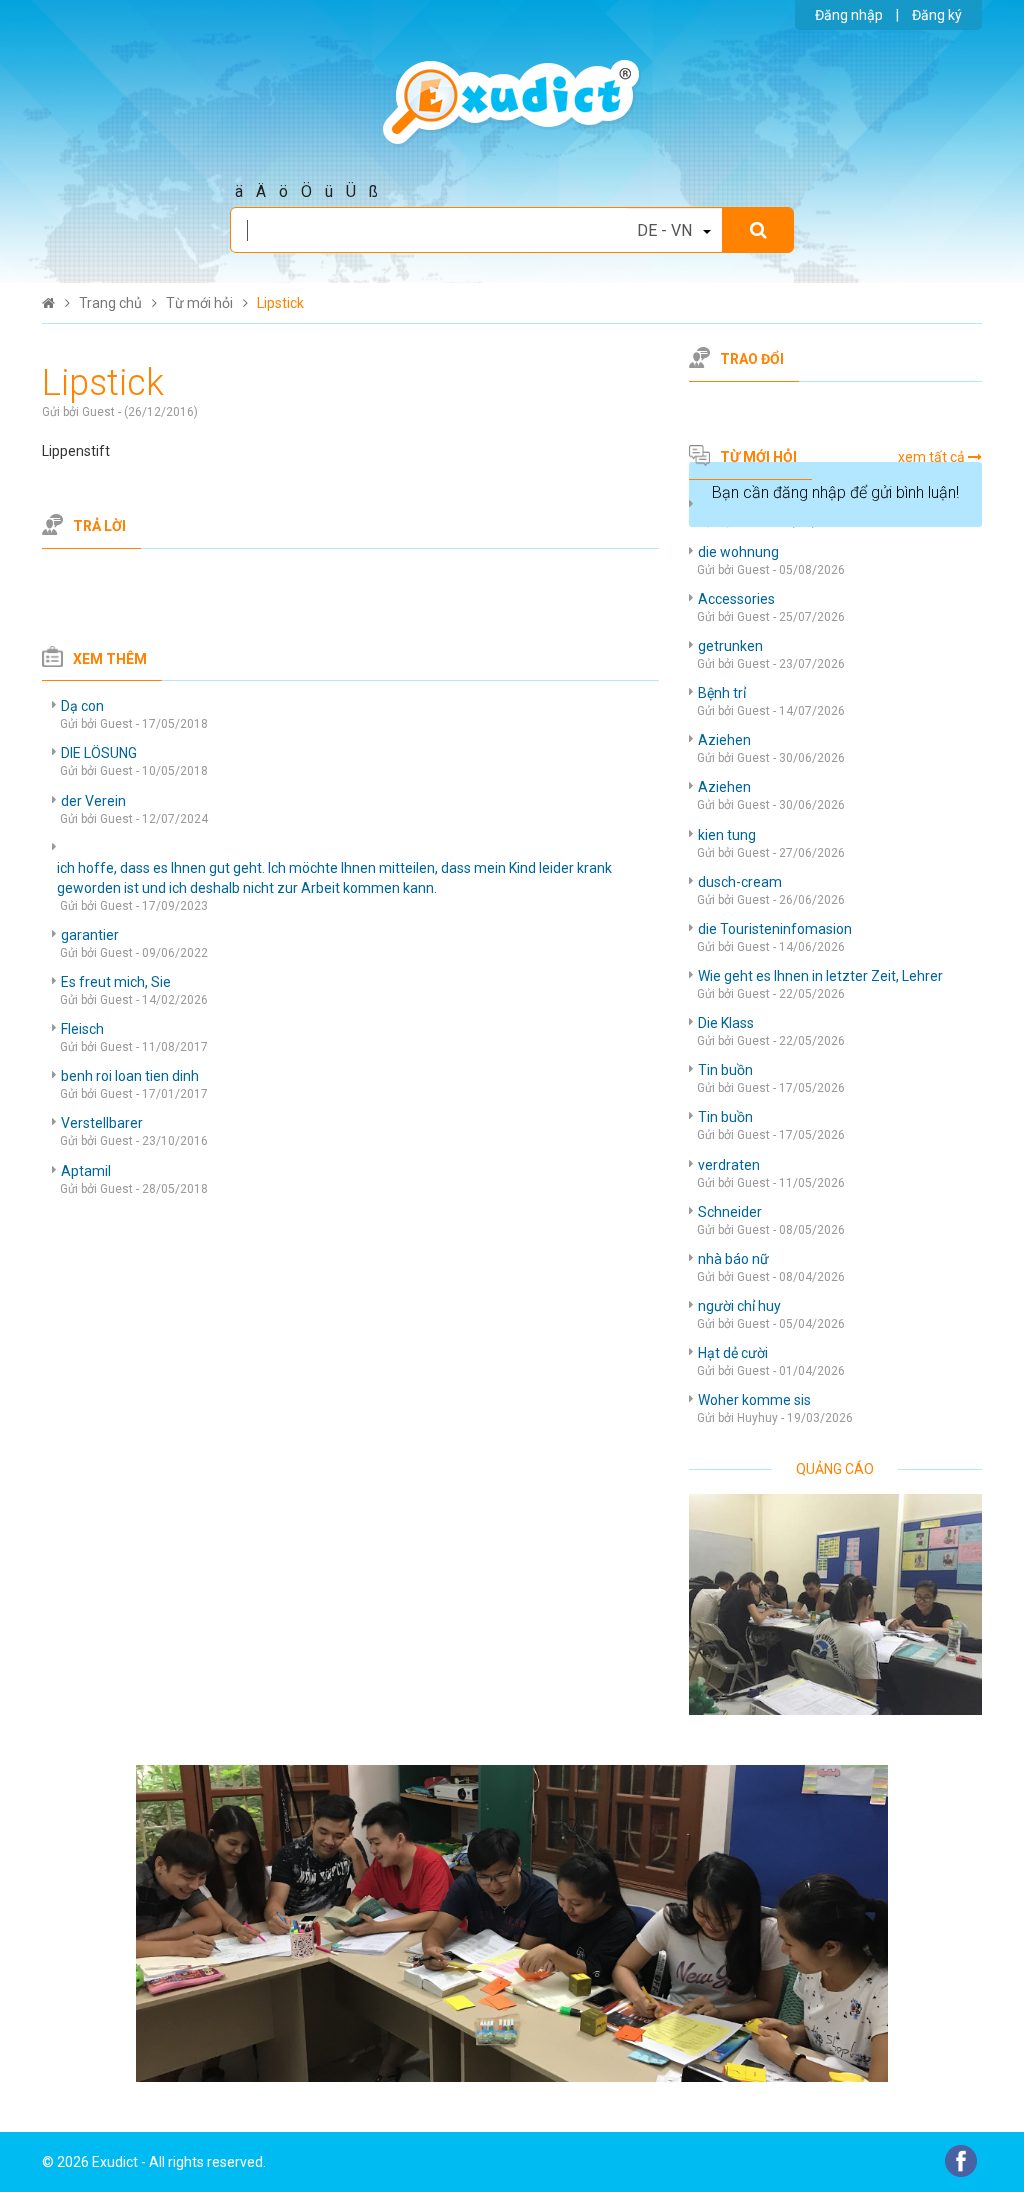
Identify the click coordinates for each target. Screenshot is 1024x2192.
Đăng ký (937, 15)
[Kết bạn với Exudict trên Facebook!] (961, 2160)
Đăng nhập (849, 15)
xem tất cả (931, 457)
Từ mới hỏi (758, 457)
